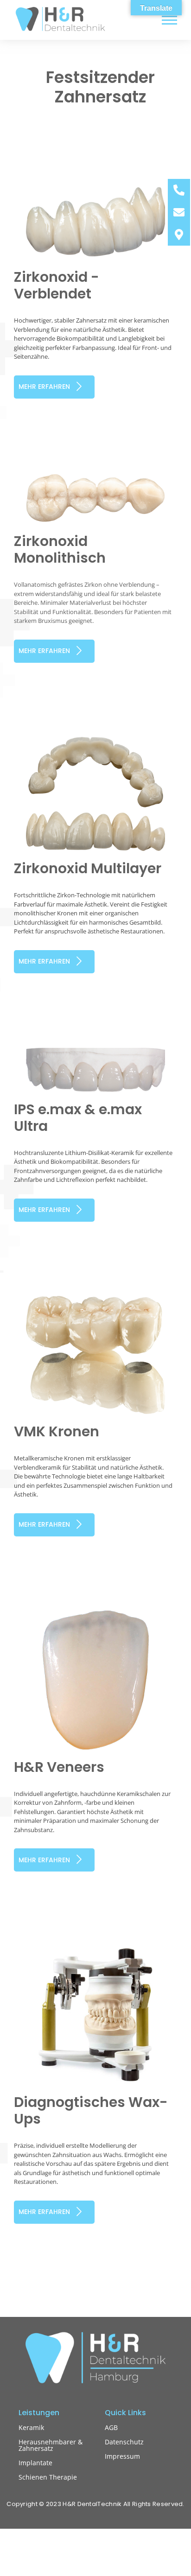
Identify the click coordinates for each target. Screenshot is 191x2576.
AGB (111, 2427)
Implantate (35, 2463)
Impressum (122, 2456)
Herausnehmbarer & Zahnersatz (51, 2445)
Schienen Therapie (48, 2477)
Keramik (31, 2427)
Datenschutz (124, 2442)
